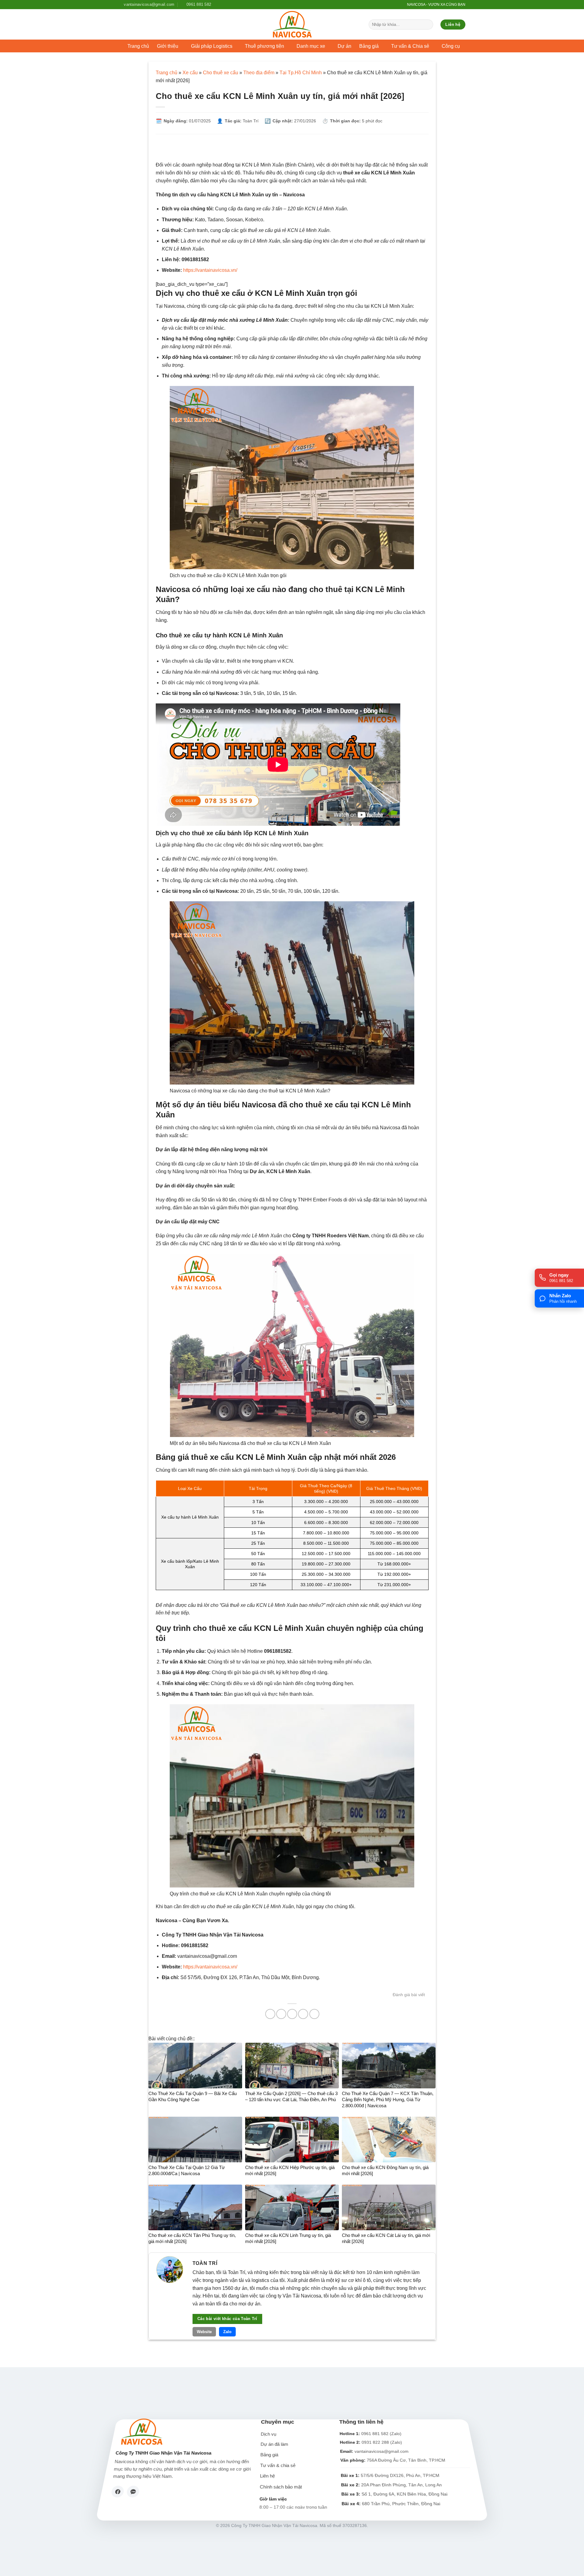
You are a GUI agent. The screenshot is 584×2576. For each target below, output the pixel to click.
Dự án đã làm (275, 2445)
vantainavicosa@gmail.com (381, 2451)
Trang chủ (138, 46)
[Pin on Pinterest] (303, 2014)
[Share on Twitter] (281, 2014)
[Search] (399, 5)
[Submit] (428, 25)
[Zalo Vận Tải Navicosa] (133, 2492)
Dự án (344, 46)
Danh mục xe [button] (311, 46)
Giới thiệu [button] (168, 46)
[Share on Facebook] (270, 2014)
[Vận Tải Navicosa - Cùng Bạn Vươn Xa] (292, 24)
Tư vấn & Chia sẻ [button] (410, 46)
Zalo (227, 2332)
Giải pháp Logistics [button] (212, 46)
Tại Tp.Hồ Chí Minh (301, 73)
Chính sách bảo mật (281, 2487)
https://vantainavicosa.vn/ (210, 270)
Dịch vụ (268, 2434)
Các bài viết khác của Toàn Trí (227, 2319)
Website (204, 2332)
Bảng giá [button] (369, 46)
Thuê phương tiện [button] (264, 46)
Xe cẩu (190, 73)
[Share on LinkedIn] (314, 2014)
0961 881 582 (375, 2434)
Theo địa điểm (259, 73)
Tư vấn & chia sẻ (278, 2466)
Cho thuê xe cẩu (221, 73)
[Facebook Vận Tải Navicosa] (118, 2492)
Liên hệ (268, 2476)
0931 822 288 (375, 2443)
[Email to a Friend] (292, 2014)
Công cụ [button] (451, 46)
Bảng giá (269, 2455)
